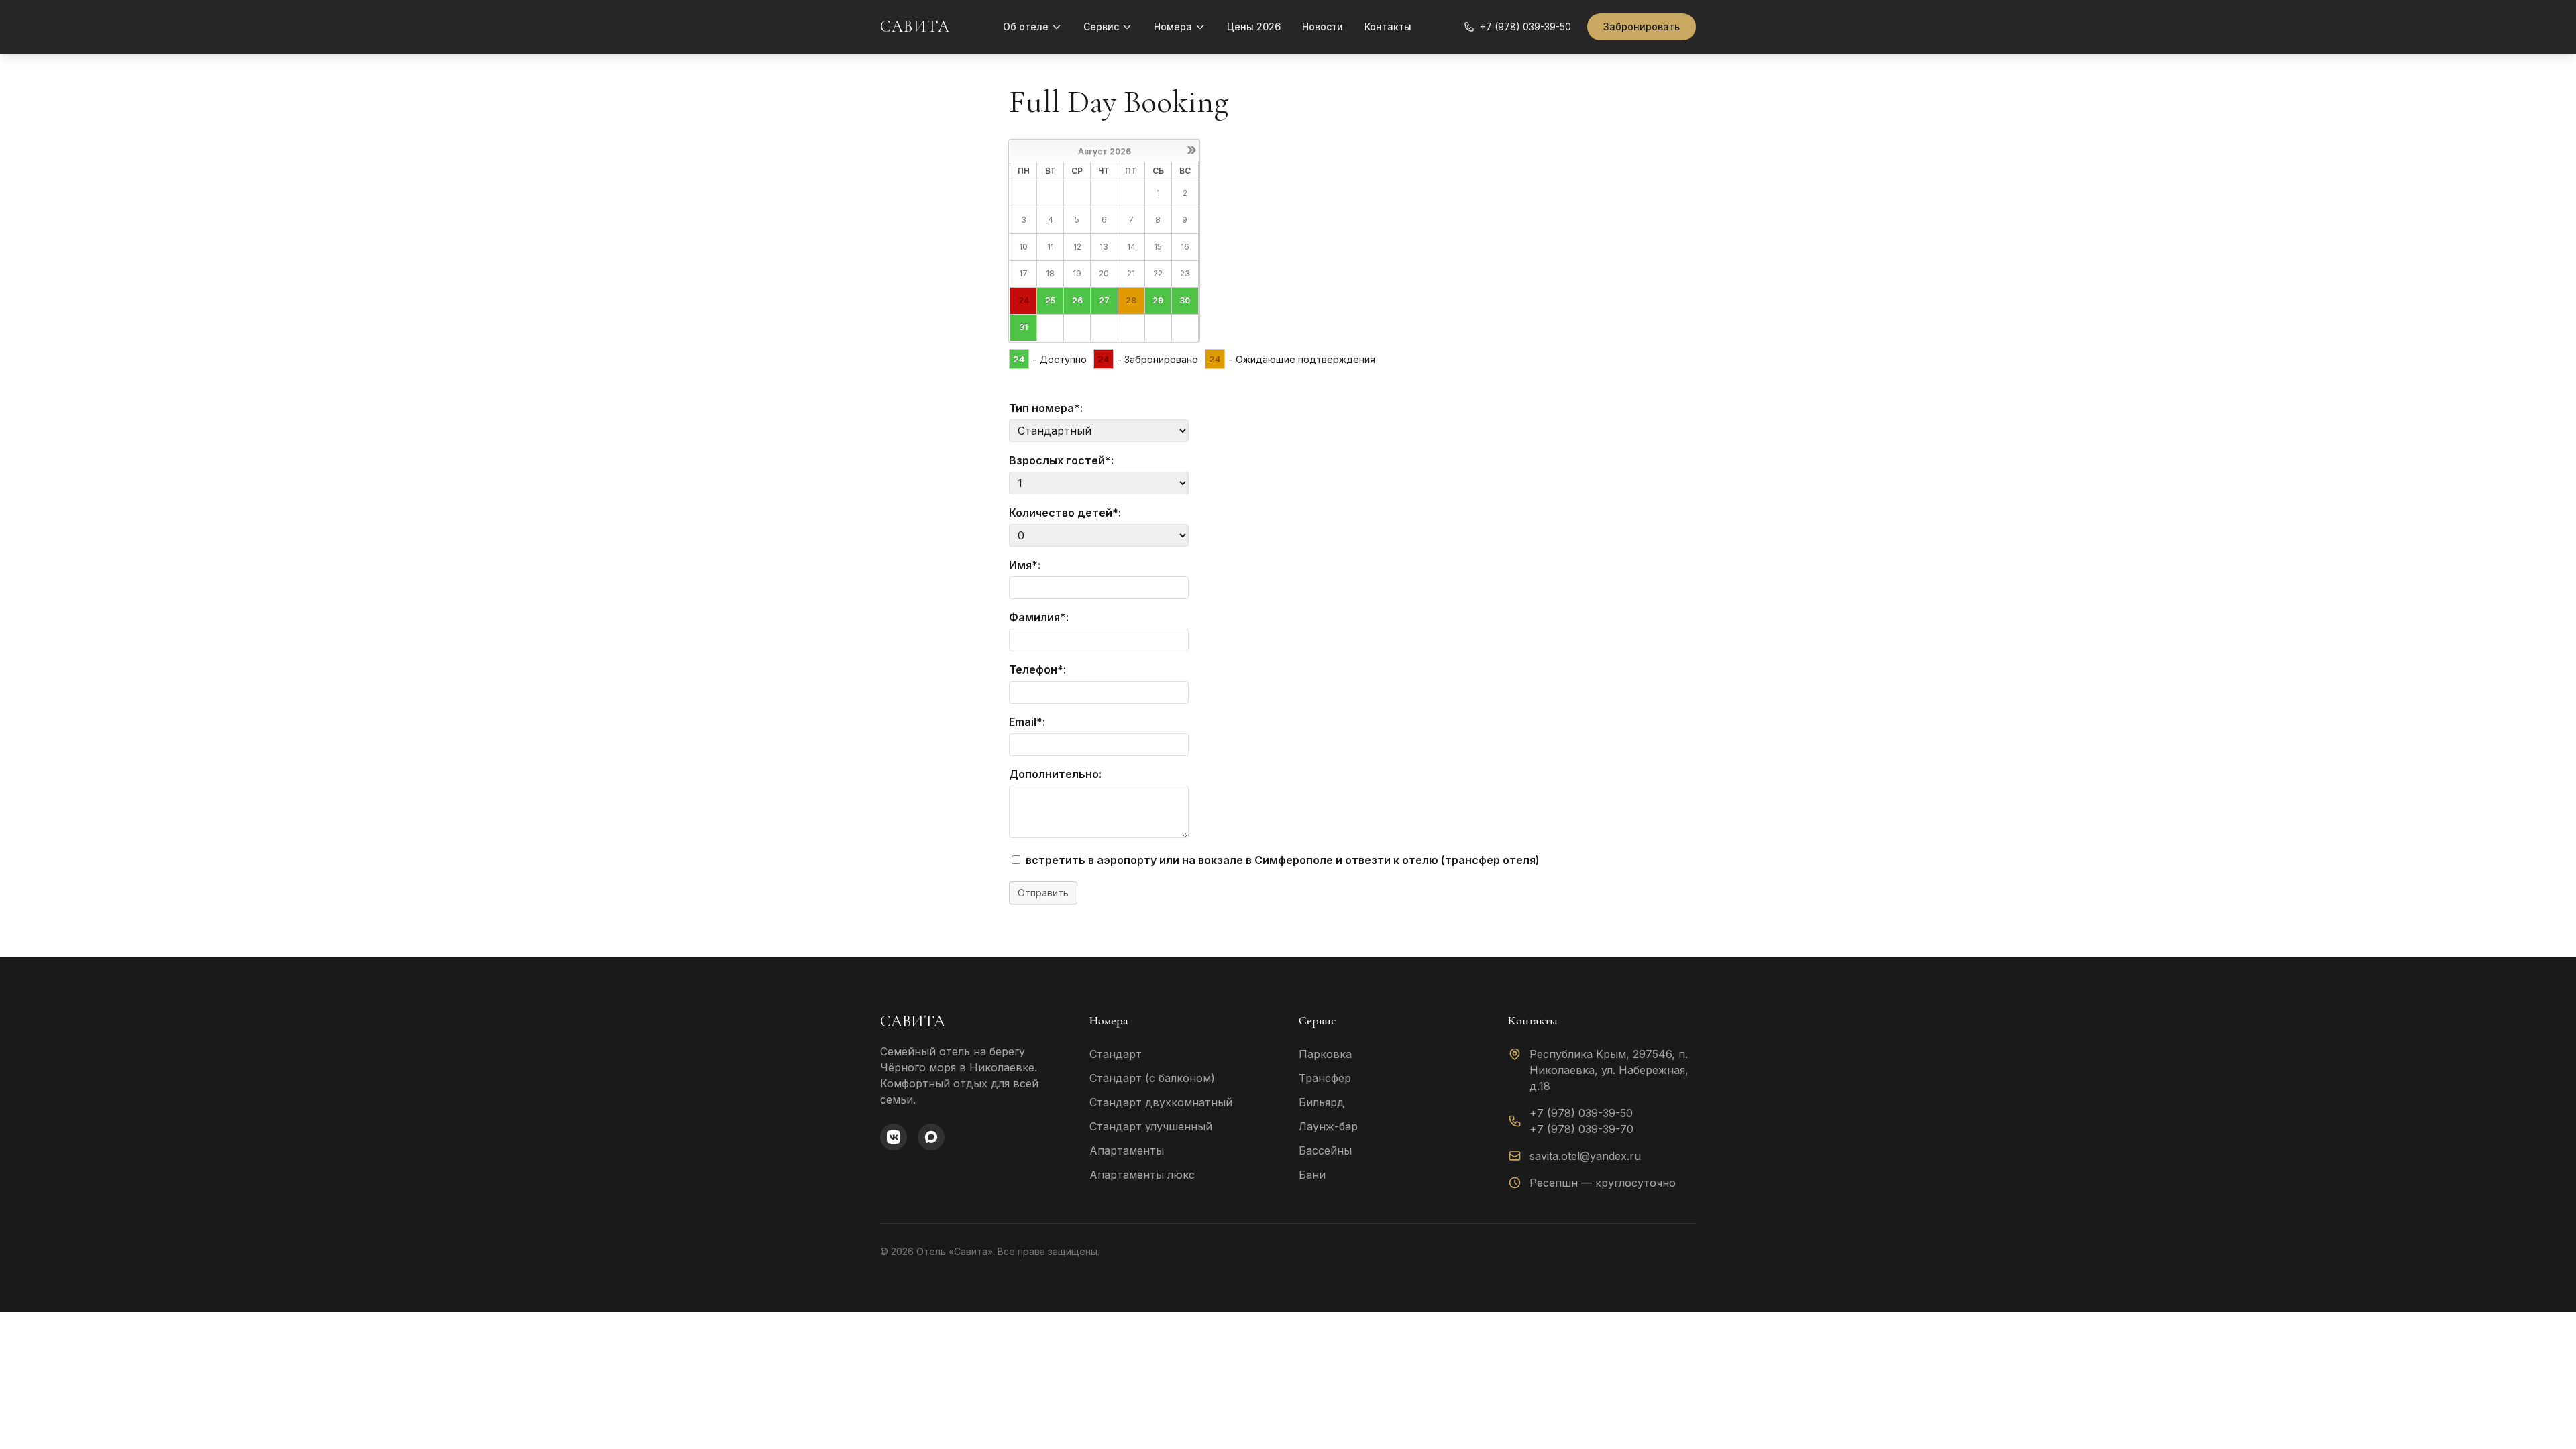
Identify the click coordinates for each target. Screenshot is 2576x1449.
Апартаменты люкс (1142, 1175)
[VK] (894, 1137)
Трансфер (1325, 1078)
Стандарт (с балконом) (1152, 1078)
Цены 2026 (1254, 26)
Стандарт (1116, 1054)
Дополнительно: (1055, 774)
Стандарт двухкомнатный (1161, 1102)
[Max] (931, 1137)
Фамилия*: (1039, 617)
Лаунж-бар (1328, 1126)
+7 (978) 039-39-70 (1581, 1129)
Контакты (1388, 26)
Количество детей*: (1065, 513)
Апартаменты (1127, 1150)
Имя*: (1025, 565)
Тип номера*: (1046, 408)
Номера (1173, 26)
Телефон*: (1037, 669)
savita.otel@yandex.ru (1585, 1156)
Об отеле (1026, 26)
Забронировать (1642, 26)
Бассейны (1325, 1150)
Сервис (1101, 26)
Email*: (1027, 722)
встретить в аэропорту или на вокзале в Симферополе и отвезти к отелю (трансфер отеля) (1281, 860)
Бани (1312, 1175)
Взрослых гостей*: (1061, 460)
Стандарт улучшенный (1151, 1126)
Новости (1323, 26)
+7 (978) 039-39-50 (1581, 1113)
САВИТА (915, 26)
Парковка (1325, 1054)
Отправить (1043, 893)
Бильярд (1322, 1102)
